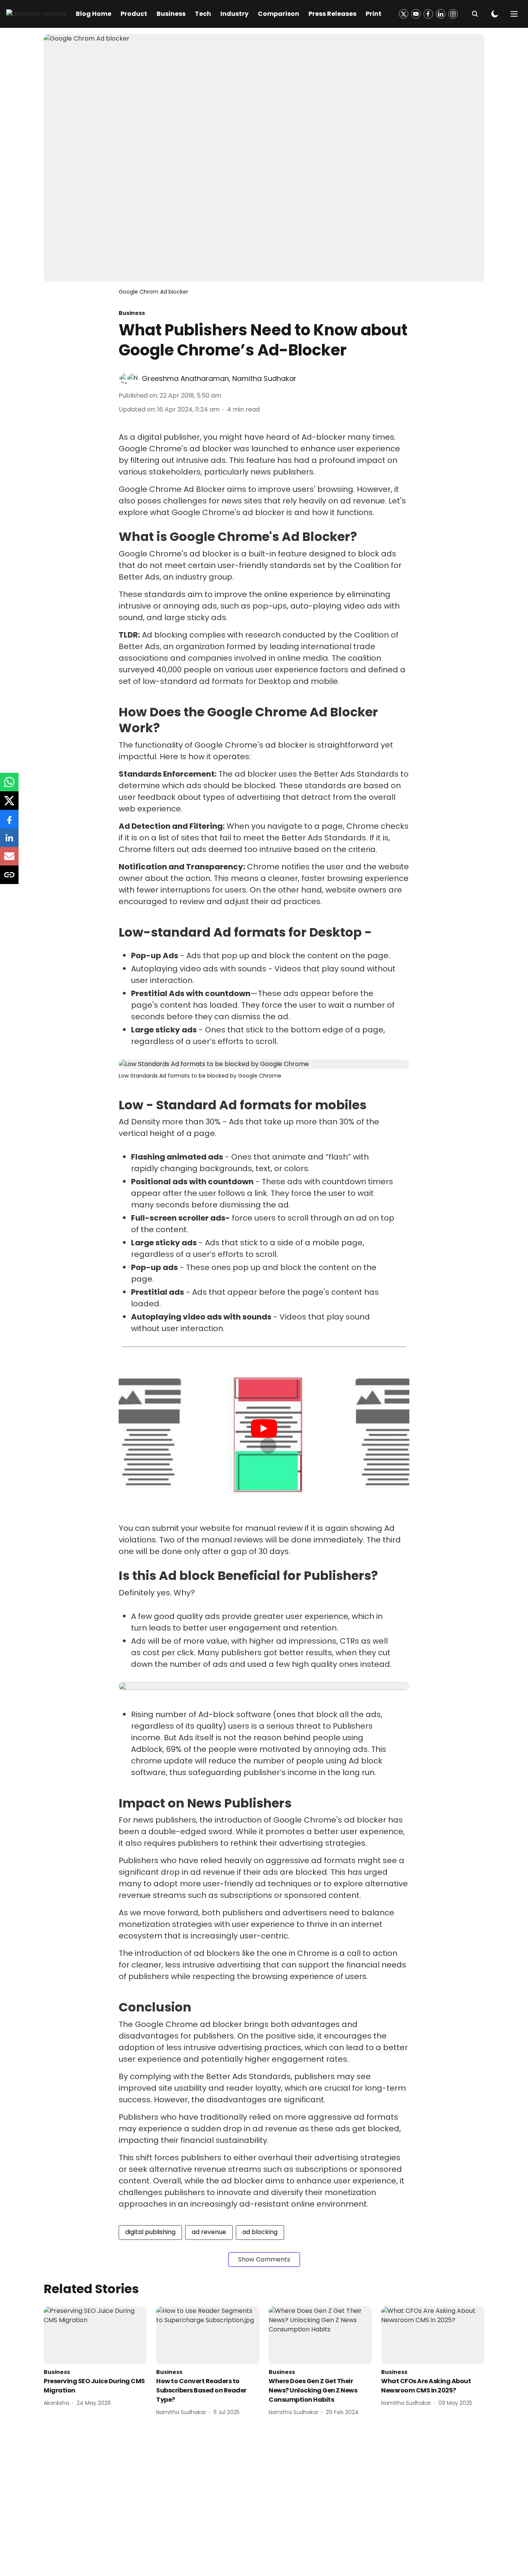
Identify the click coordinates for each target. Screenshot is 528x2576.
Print (374, 14)
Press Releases (332, 14)
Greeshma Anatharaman (185, 378)
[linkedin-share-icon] (9, 842)
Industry (234, 14)
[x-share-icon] (9, 805)
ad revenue (209, 2232)
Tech (203, 14)
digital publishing (150, 2232)
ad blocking (260, 2232)
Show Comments (264, 2259)
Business (171, 14)
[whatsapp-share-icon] (9, 786)
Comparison (278, 14)
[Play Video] (264, 1428)
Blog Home (94, 14)
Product (134, 14)
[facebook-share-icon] (9, 823)
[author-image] (125, 379)
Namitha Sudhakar (264, 378)
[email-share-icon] (9, 860)
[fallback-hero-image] (95, 2335)
